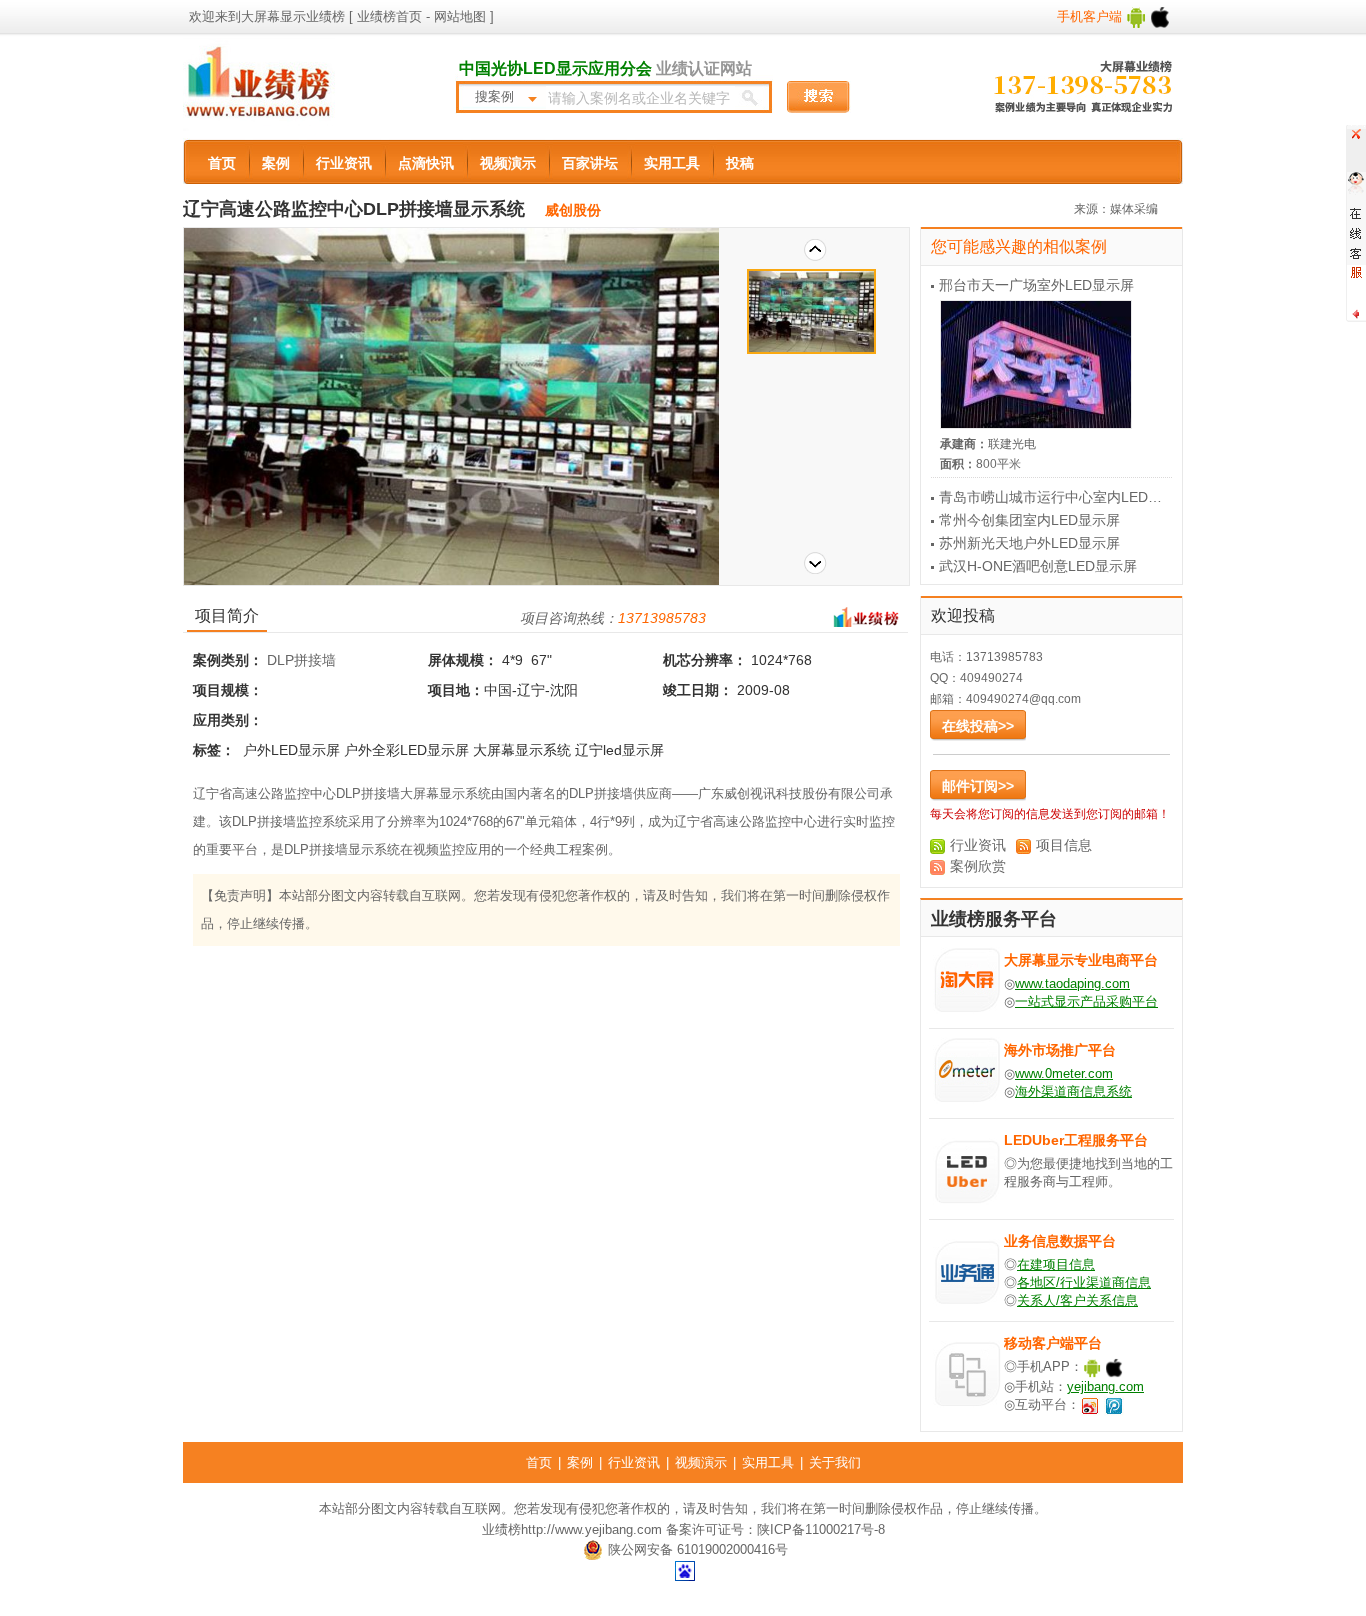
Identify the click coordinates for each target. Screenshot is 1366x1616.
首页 (222, 163)
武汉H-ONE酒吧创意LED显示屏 (1038, 566)
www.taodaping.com (1072, 983)
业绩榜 (501, 1529)
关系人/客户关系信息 (1077, 1300)
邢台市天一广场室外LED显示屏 (1036, 285)
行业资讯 (344, 163)
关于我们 (835, 1462)
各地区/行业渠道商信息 (1084, 1282)
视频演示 (508, 163)
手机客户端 (1091, 16)
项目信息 (1064, 845)
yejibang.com (1105, 1386)
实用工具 (672, 163)
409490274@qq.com (1023, 699)
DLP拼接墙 (301, 660)
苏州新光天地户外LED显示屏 (1029, 543)
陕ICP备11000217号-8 (821, 1529)
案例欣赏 (978, 866)
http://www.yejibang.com (591, 1529)
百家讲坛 (590, 163)
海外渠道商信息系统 (1073, 1091)
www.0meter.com (1064, 1073)
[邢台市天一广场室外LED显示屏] (1060, 364)
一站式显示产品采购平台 (1086, 1001)
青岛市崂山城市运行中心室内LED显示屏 (1064, 497)
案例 (276, 163)
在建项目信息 (1056, 1264)
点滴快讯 (426, 163)
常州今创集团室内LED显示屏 (1029, 520)
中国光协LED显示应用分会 (555, 68)
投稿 (740, 163)
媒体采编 (1134, 209)
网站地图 (458, 16)
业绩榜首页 (389, 16)
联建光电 (1012, 444)
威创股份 (573, 210)
